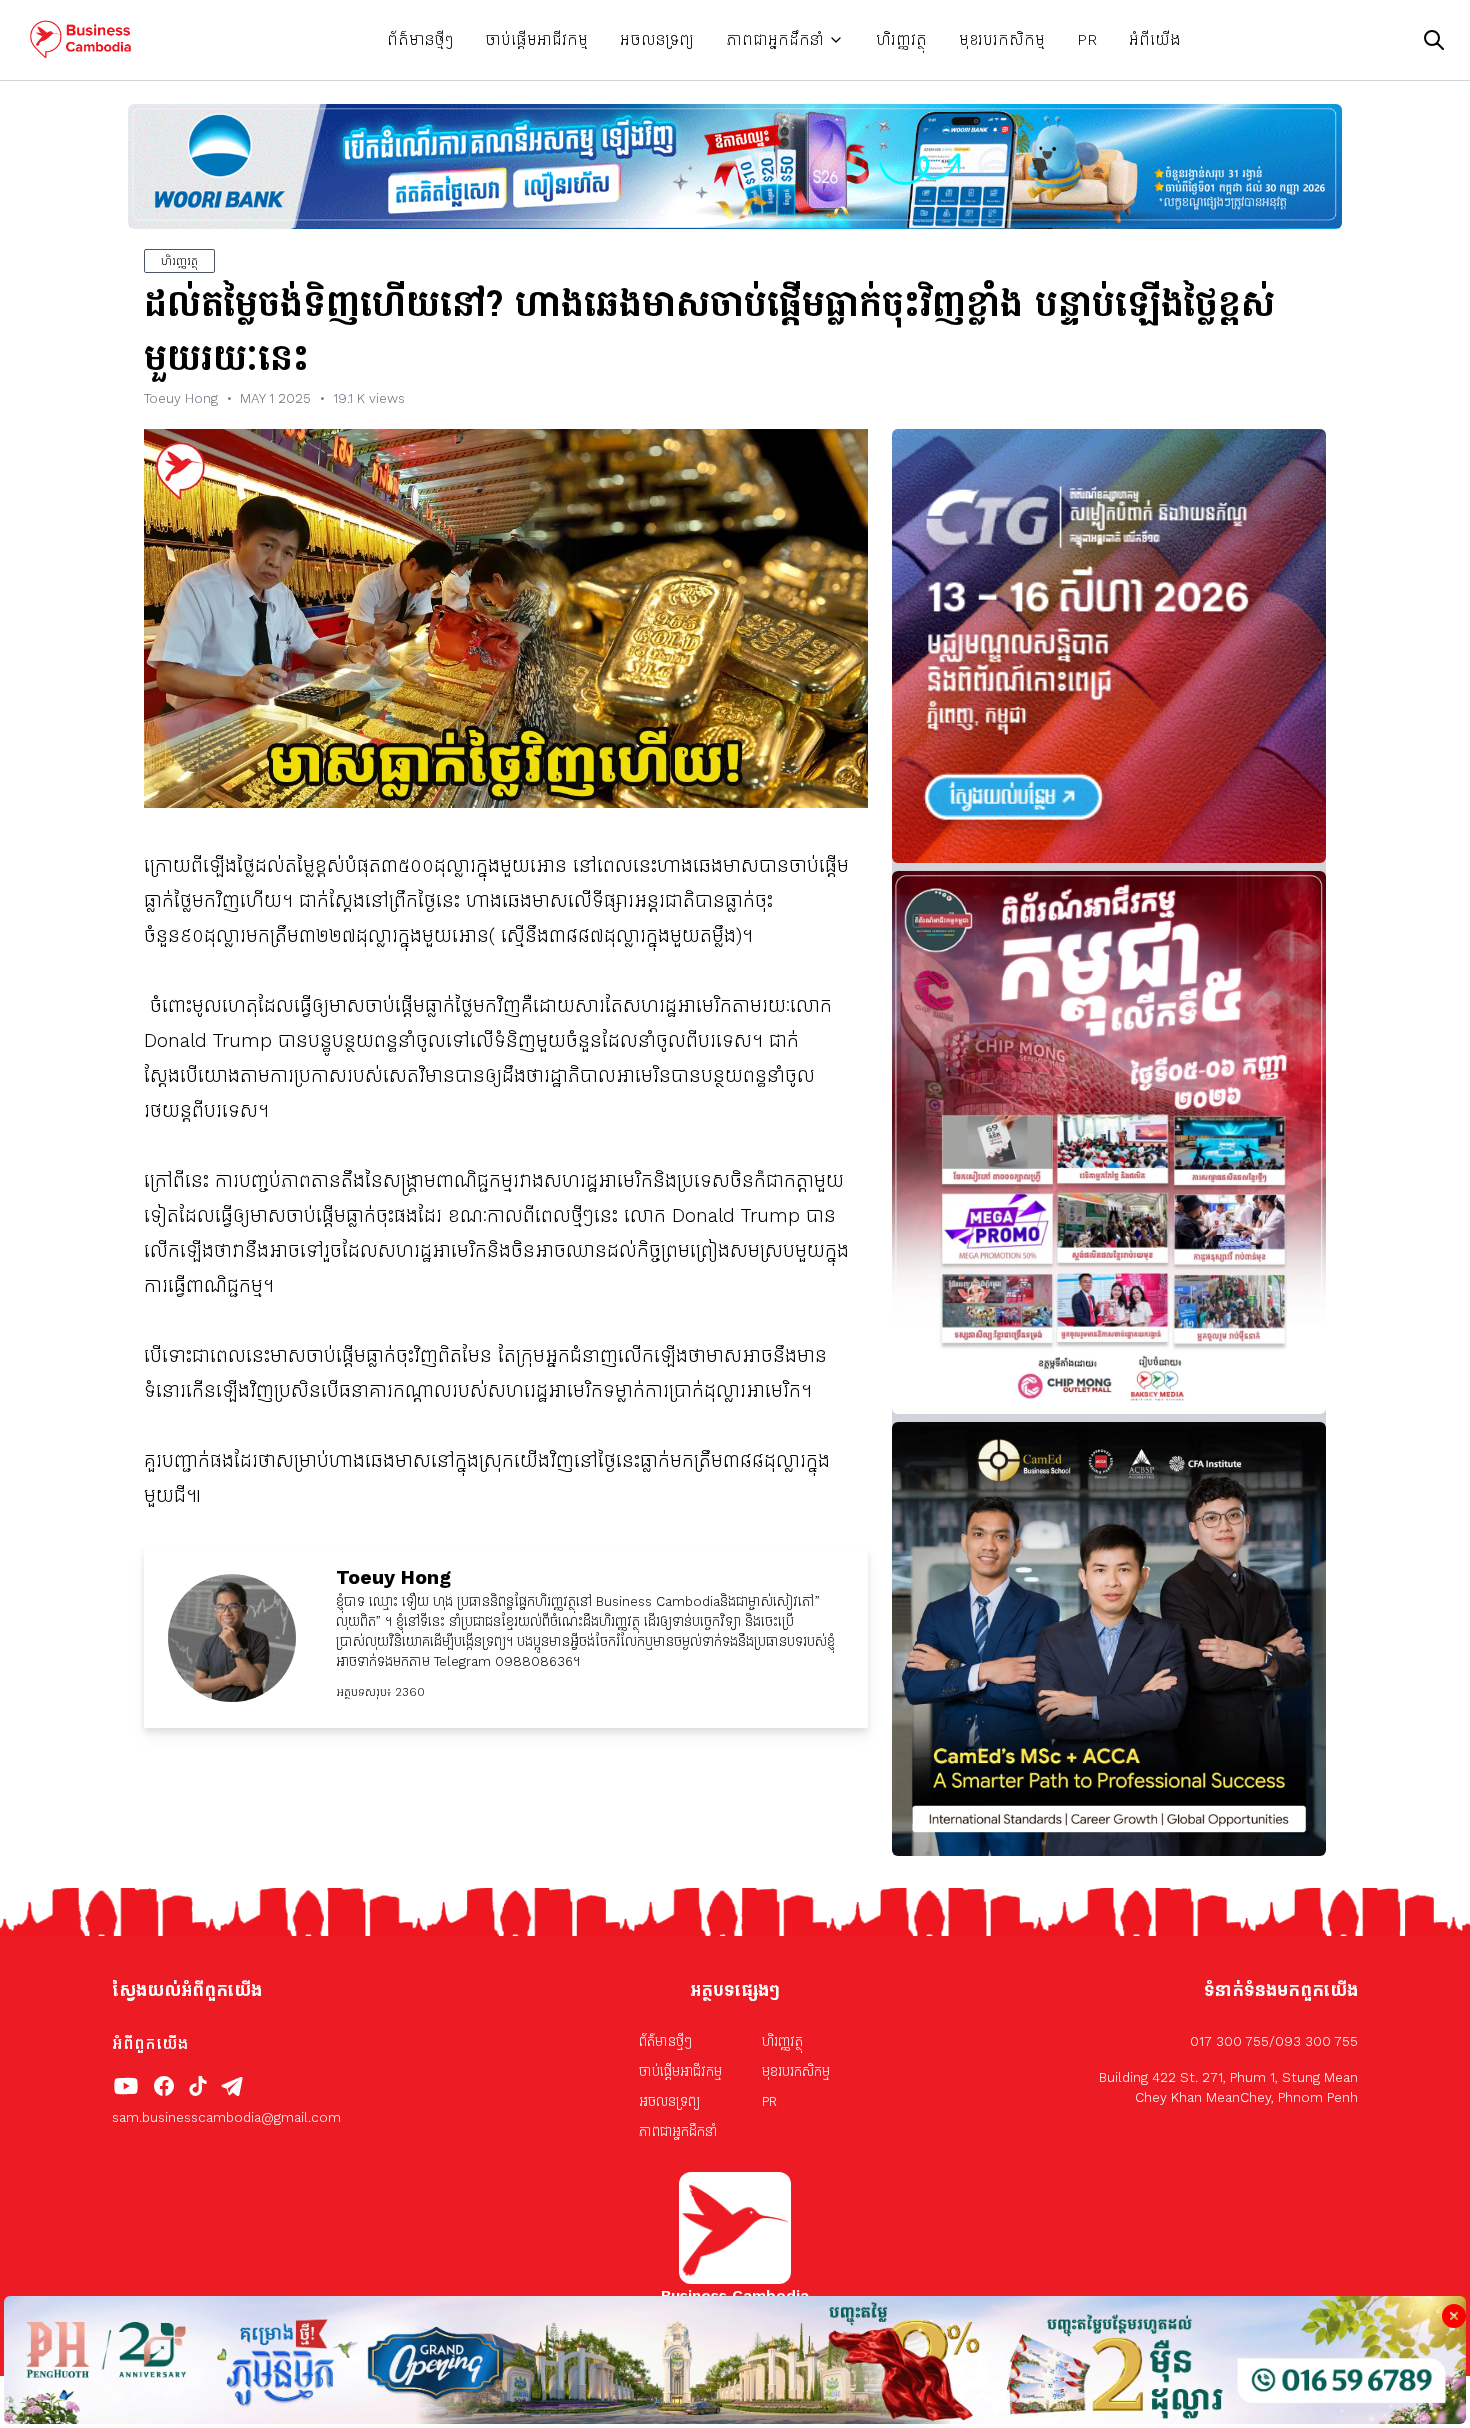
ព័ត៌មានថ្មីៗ (420, 39)
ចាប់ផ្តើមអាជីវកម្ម (536, 39)
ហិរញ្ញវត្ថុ (901, 39)
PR (1087, 39)
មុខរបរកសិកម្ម (1002, 39)
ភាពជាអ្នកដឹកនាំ (775, 39)
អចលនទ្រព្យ (657, 39)
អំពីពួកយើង (150, 2043)
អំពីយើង (1154, 39)
